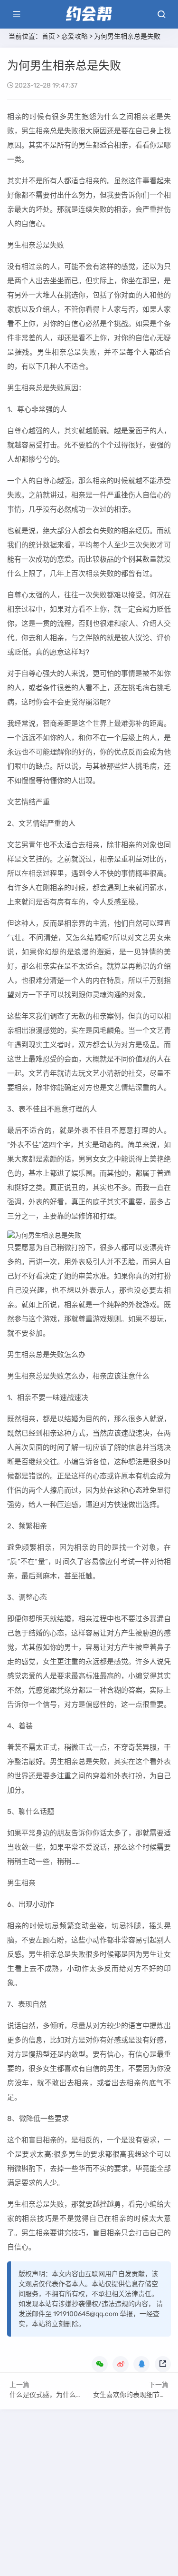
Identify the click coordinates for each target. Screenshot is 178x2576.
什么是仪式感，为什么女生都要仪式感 (66, 2395)
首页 (48, 36)
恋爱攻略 (75, 36)
